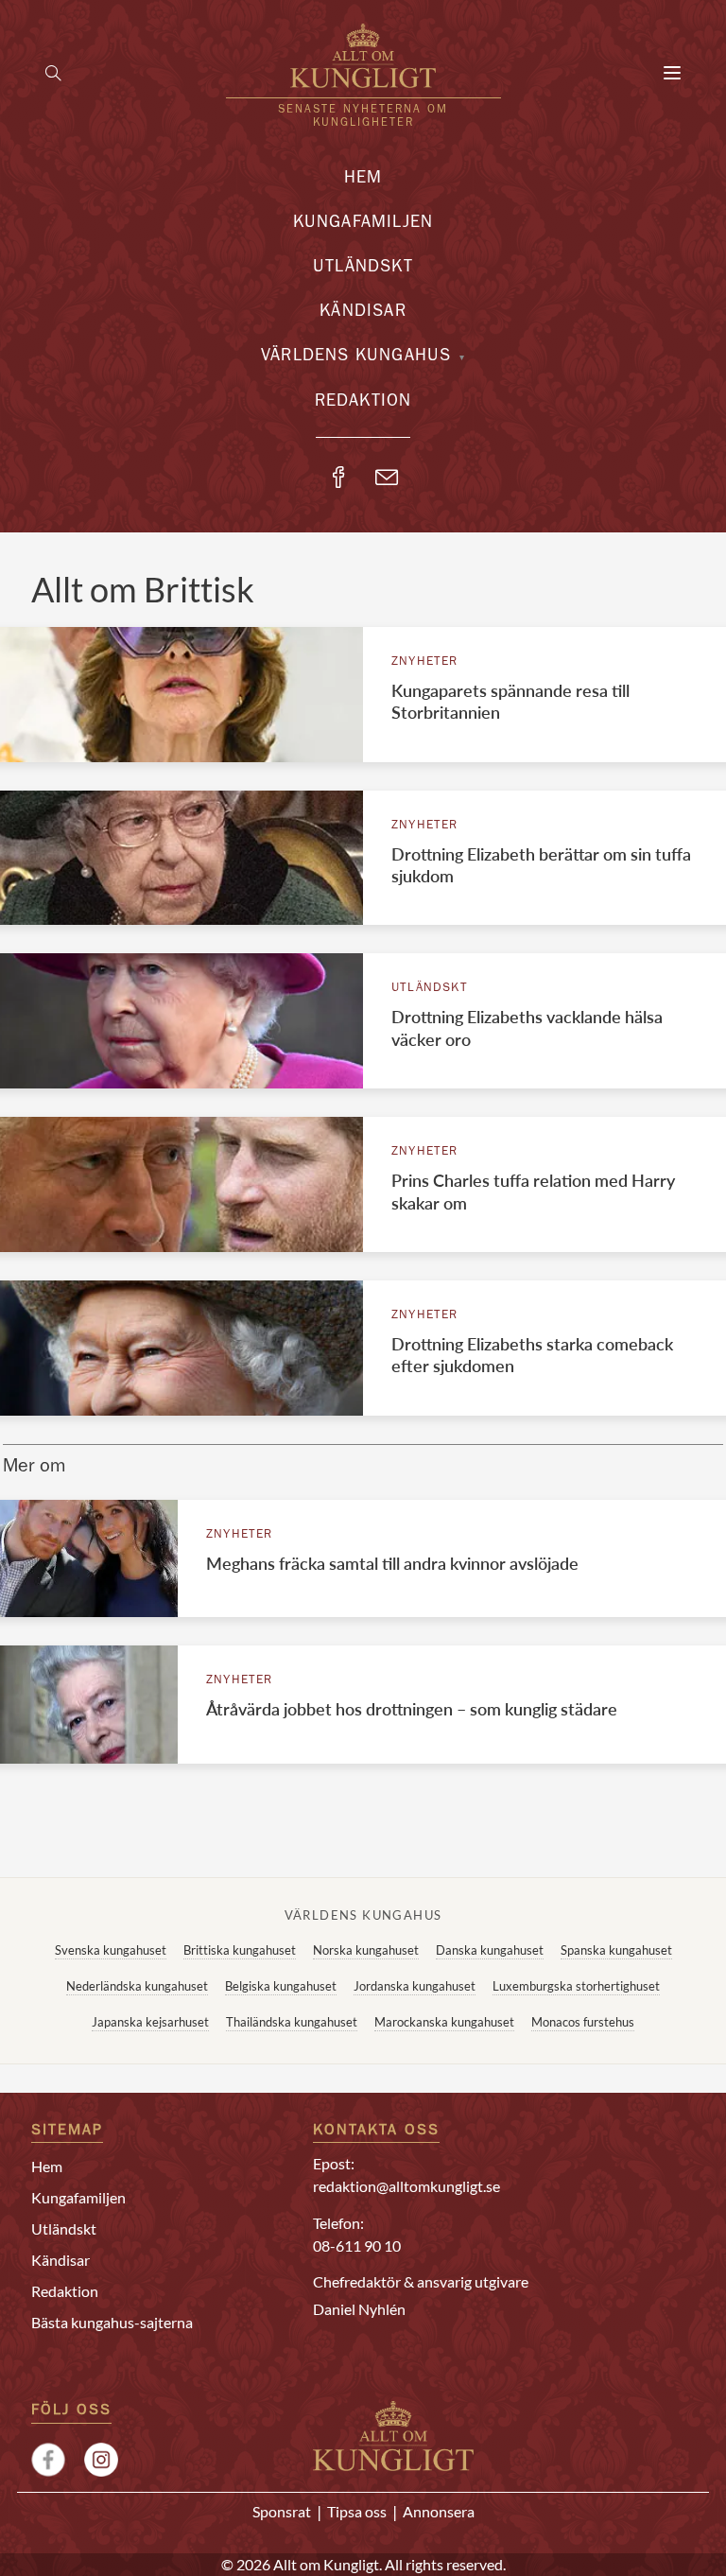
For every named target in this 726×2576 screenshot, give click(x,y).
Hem (363, 180)
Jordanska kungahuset (415, 1986)
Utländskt (363, 269)
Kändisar (363, 313)
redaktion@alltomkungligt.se (406, 2186)
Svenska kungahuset (111, 1950)
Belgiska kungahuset (281, 1986)
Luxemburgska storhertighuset (576, 1986)
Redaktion (363, 403)
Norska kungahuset (366, 1950)
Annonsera (439, 2511)
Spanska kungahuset (616, 1950)
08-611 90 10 (357, 2245)
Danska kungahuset (490, 1950)
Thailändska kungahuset (292, 2022)
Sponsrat (282, 2511)
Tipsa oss (357, 2511)
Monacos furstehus (583, 2022)
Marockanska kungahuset (444, 2022)
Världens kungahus (356, 357)
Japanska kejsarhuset (150, 2022)
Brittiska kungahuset (240, 1950)
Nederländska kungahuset (137, 1986)
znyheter (425, 662)
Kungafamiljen (363, 224)
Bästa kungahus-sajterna (112, 2322)
